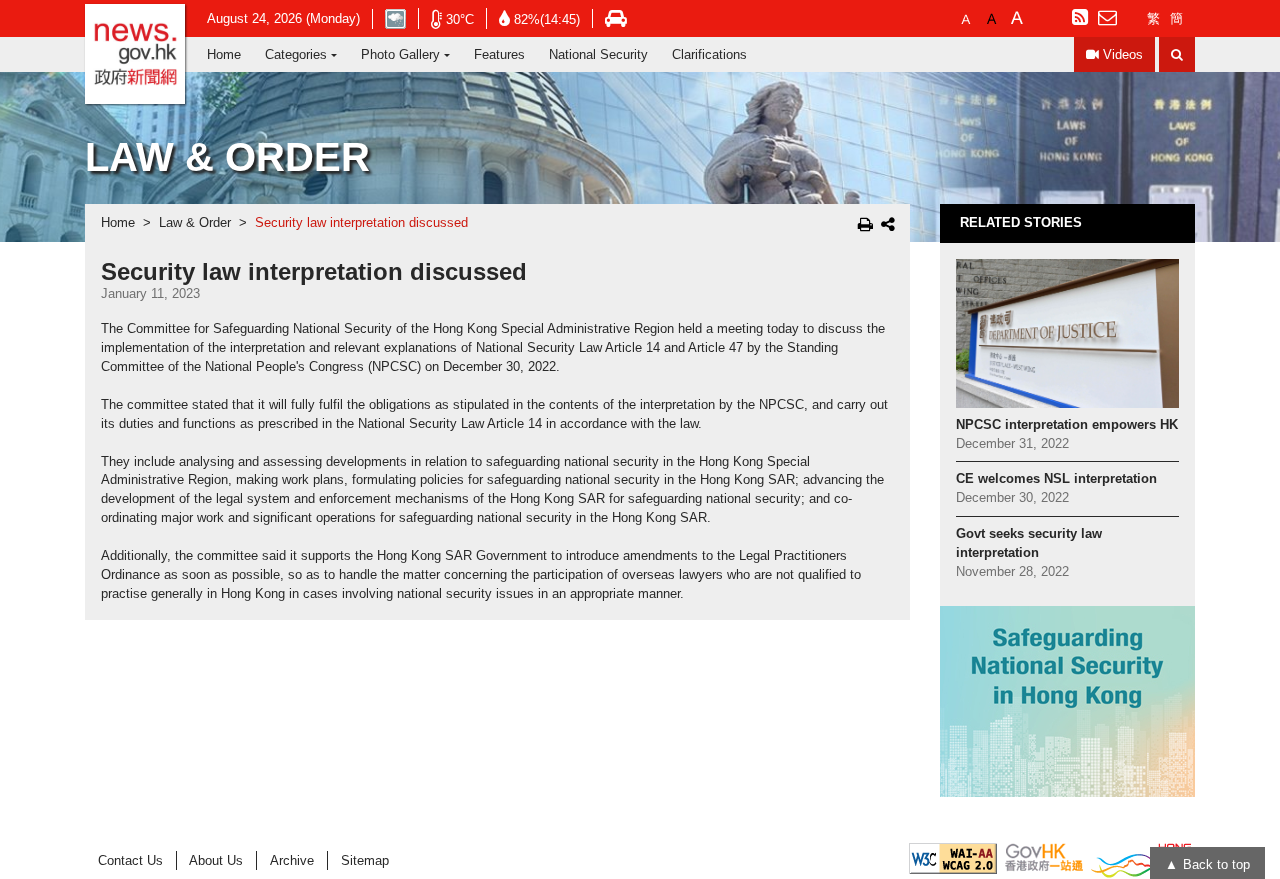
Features (499, 54)
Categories (296, 54)
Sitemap (365, 860)
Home (224, 54)
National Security (598, 54)
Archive (292, 860)
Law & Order (195, 223)
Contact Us (130, 860)
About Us (216, 860)
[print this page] (865, 224)
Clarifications (709, 54)
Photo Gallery (400, 54)
